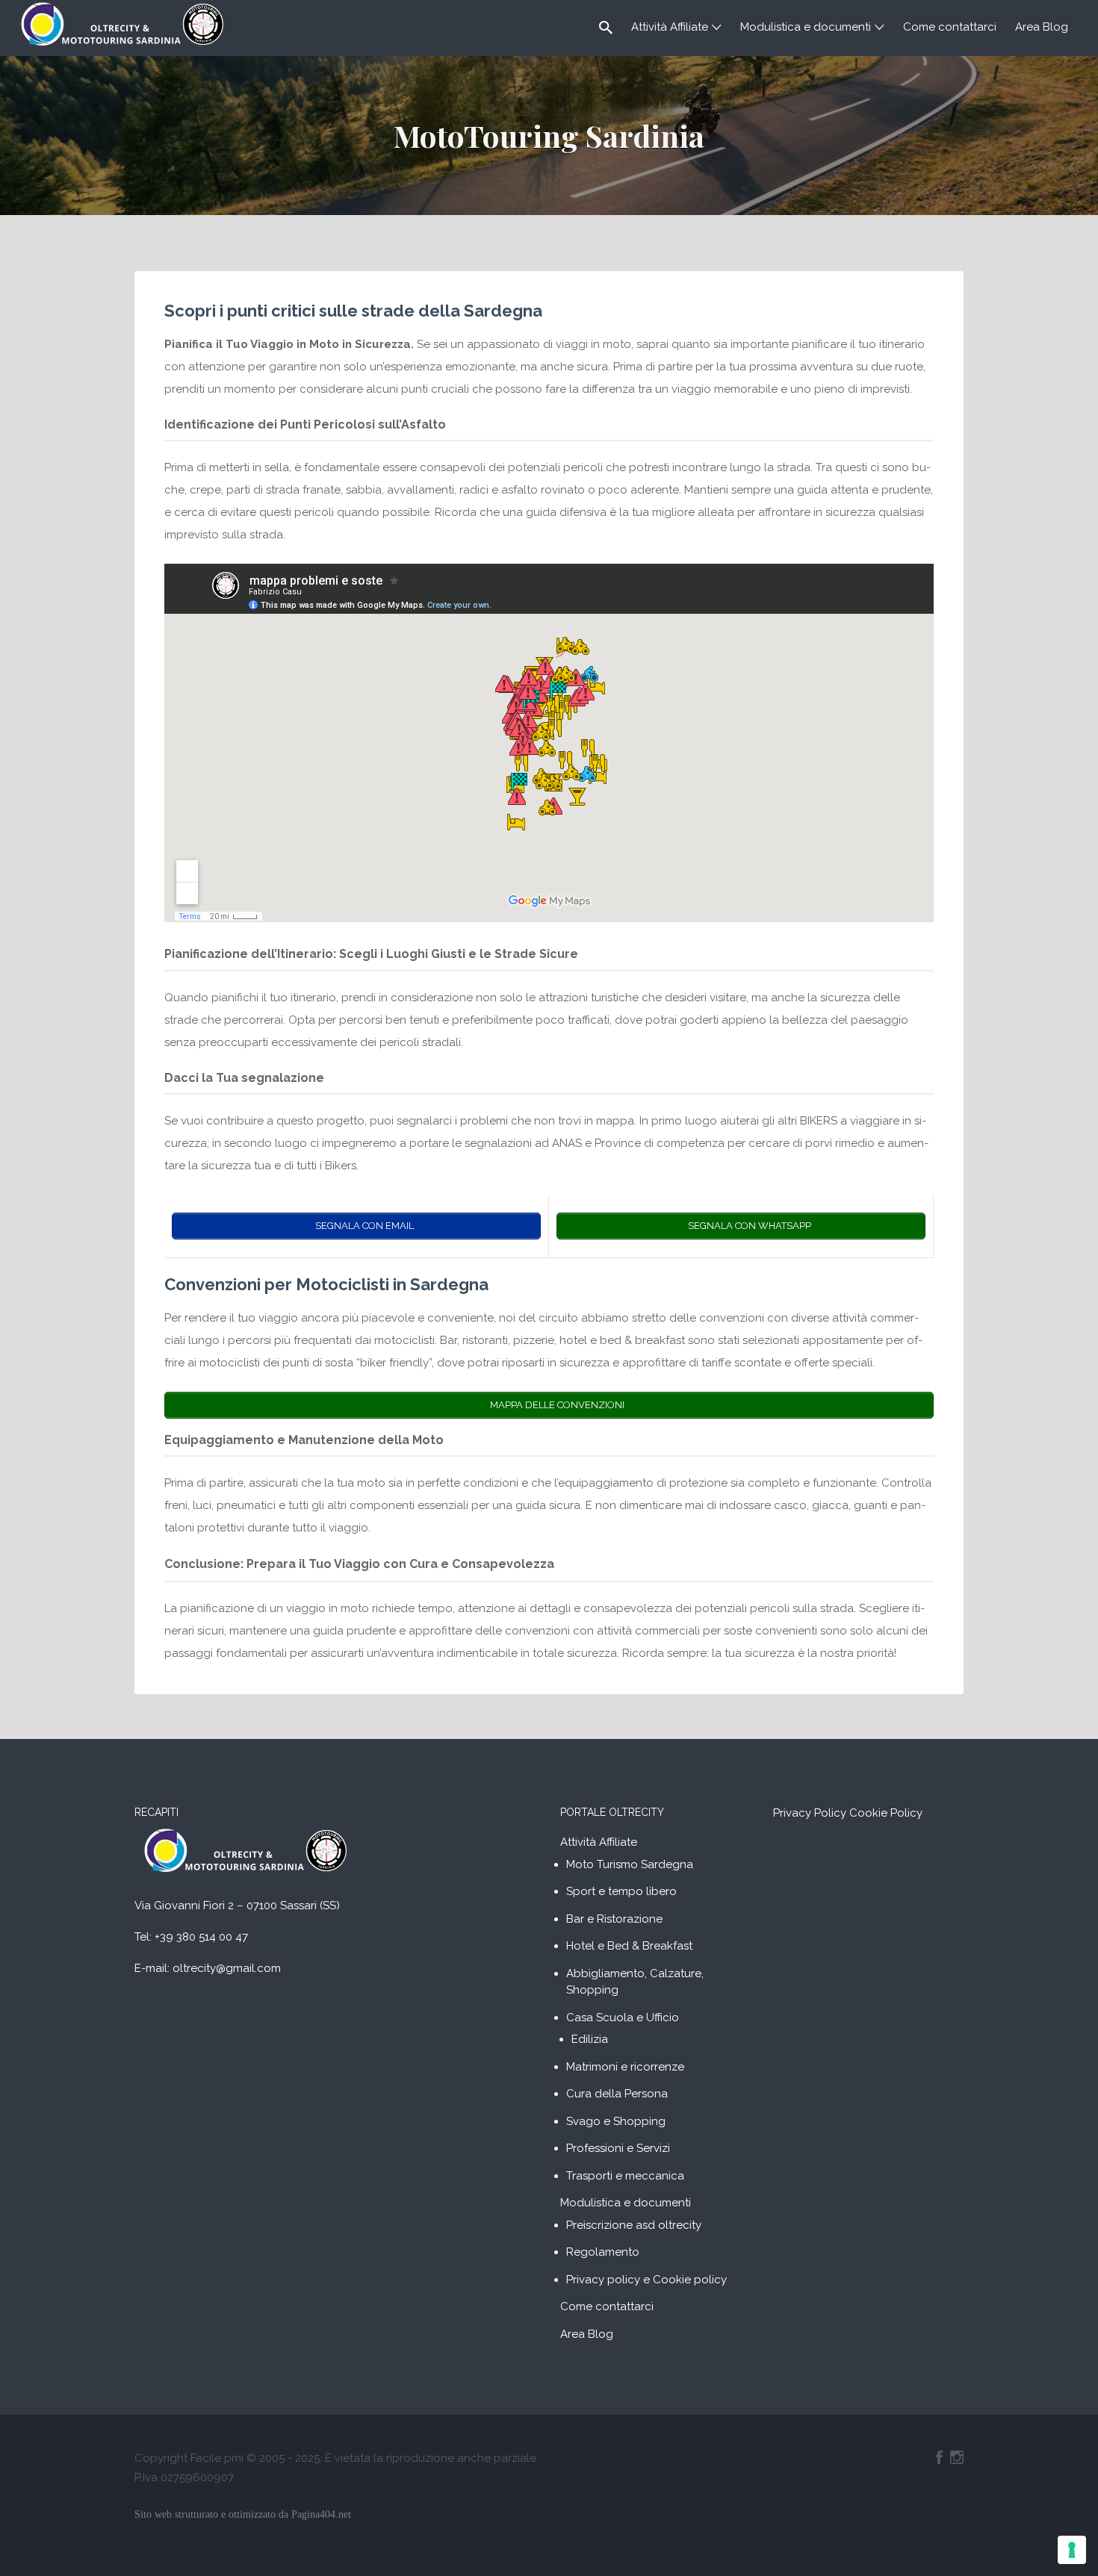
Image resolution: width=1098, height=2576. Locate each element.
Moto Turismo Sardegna (630, 1864)
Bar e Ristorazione (614, 1919)
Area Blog (1042, 27)
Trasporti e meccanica (625, 2176)
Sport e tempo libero (621, 1891)
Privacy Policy (810, 1813)
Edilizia (590, 2039)
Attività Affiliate (670, 27)
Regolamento (603, 2252)
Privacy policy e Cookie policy (646, 2280)
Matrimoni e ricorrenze (625, 2067)
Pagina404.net (321, 2514)
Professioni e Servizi (618, 2148)
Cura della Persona (617, 2094)
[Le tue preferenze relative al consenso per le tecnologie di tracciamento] (1072, 2550)
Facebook (939, 2457)
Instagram (957, 2457)
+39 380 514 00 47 (201, 1937)
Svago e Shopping (616, 2121)
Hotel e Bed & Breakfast (629, 1946)
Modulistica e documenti (806, 27)
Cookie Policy (886, 1813)
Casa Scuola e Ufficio (623, 2017)
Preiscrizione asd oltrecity (634, 2225)
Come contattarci (950, 27)
